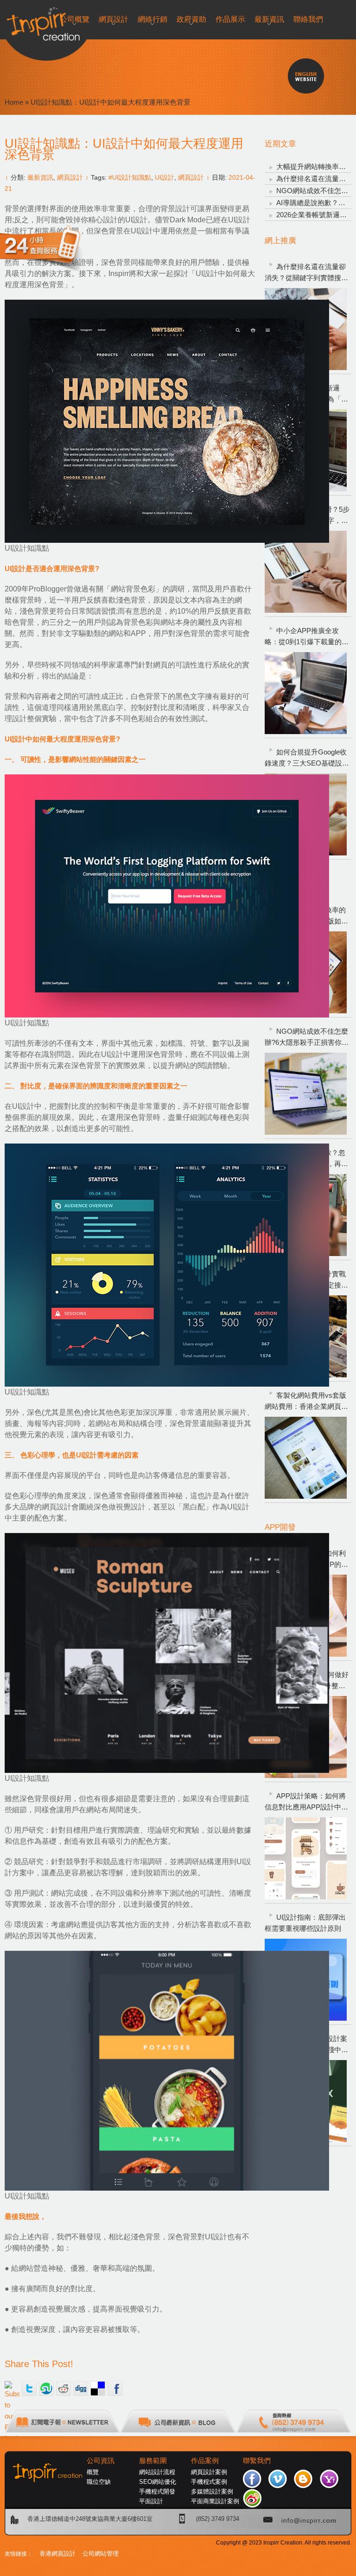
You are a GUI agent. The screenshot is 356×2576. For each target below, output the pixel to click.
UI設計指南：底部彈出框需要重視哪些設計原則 (305, 1923)
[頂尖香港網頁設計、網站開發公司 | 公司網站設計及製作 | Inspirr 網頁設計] (9, 22)
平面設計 (151, 2501)
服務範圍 (153, 2461)
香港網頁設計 (57, 2554)
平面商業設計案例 (215, 2501)
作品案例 (205, 2461)
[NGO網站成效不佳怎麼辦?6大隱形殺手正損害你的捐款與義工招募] (306, 1094)
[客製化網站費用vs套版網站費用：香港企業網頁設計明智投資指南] (306, 1458)
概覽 (93, 2472)
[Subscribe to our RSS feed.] (12, 2388)
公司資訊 (101, 2461)
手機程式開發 (157, 2491)
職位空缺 (99, 2482)
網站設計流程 (157, 2472)
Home (14, 102)
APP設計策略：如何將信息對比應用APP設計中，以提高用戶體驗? (306, 1802)
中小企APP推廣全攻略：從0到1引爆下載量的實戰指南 (307, 637)
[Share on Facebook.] (115, 2388)
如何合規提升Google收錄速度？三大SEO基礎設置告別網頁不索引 (307, 758)
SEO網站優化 (158, 2482)
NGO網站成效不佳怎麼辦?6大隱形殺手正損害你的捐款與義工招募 (307, 1038)
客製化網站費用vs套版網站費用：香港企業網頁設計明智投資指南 (306, 1402)
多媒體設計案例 (212, 2491)
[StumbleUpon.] (46, 2388)
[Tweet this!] (29, 2388)
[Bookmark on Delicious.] (98, 2388)
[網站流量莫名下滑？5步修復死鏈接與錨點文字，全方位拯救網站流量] (306, 572)
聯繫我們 (257, 2461)
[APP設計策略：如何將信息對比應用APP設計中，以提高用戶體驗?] (306, 1858)
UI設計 (165, 177)
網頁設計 (70, 177)
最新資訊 (40, 177)
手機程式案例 (209, 2482)
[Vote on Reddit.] (64, 2388)
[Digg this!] (81, 2388)
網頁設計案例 (209, 2472)
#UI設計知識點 (130, 177)
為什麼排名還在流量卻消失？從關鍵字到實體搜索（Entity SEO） (306, 273)
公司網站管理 (101, 2554)
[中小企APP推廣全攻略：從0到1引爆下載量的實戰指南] (306, 693)
